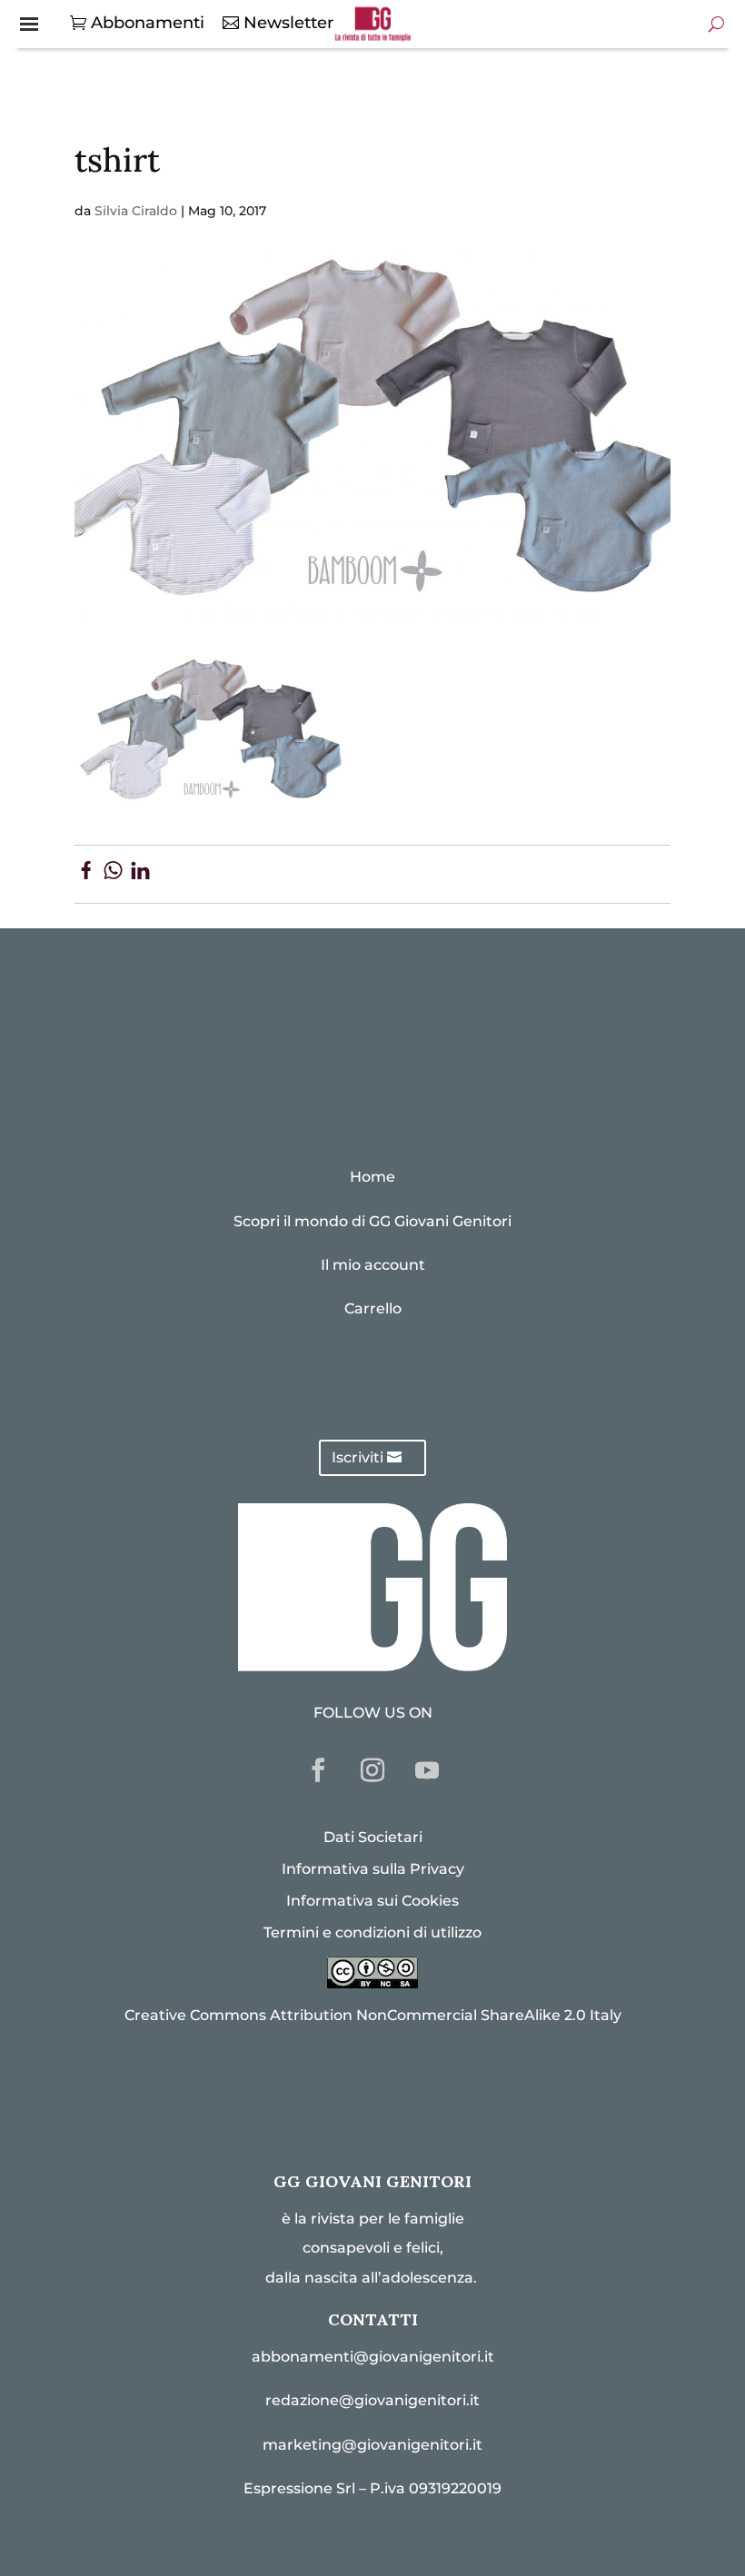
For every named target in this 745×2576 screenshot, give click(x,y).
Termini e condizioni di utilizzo (372, 1932)
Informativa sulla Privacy (373, 1869)
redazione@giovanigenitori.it (372, 2400)
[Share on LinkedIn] (140, 874)
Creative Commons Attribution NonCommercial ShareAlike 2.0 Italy (373, 2015)
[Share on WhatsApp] (113, 874)
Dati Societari (373, 1837)
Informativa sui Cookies (372, 1901)
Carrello (373, 1308)
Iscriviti (358, 1457)
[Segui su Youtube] (427, 1770)
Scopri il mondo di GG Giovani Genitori (372, 1221)
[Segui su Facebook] (318, 1770)
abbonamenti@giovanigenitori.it (373, 2357)
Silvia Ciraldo (136, 211)
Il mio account (373, 1265)
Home (372, 1177)
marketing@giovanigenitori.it (372, 2445)
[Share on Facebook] (86, 874)
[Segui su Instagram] (372, 1770)
